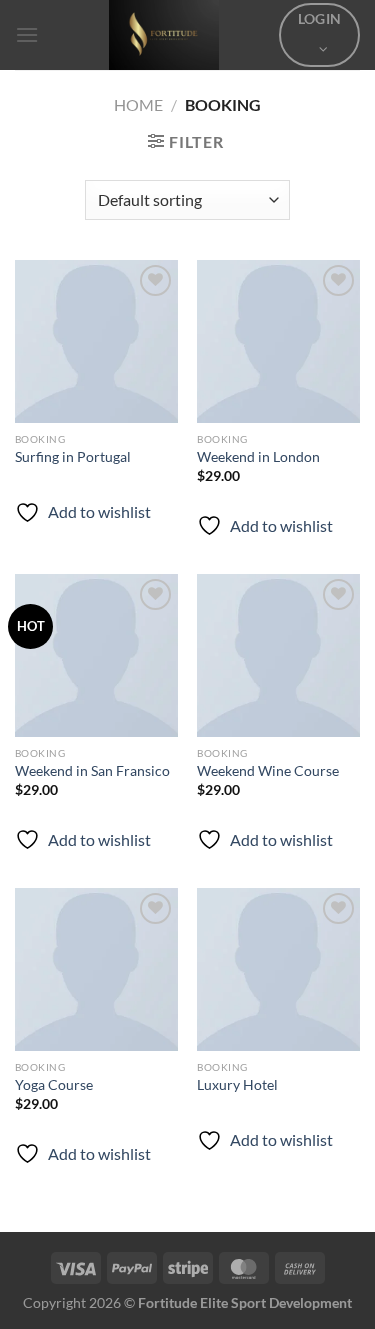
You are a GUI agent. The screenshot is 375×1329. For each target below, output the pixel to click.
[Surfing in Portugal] (96, 341)
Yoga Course (54, 1085)
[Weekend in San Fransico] (96, 655)
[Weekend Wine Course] (278, 655)
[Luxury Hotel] (278, 969)
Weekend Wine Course (268, 771)
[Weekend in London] (278, 341)
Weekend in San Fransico (92, 771)
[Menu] (27, 34)
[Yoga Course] (96, 969)
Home (138, 104)
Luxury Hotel (237, 1085)
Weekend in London (258, 457)
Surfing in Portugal (73, 457)
